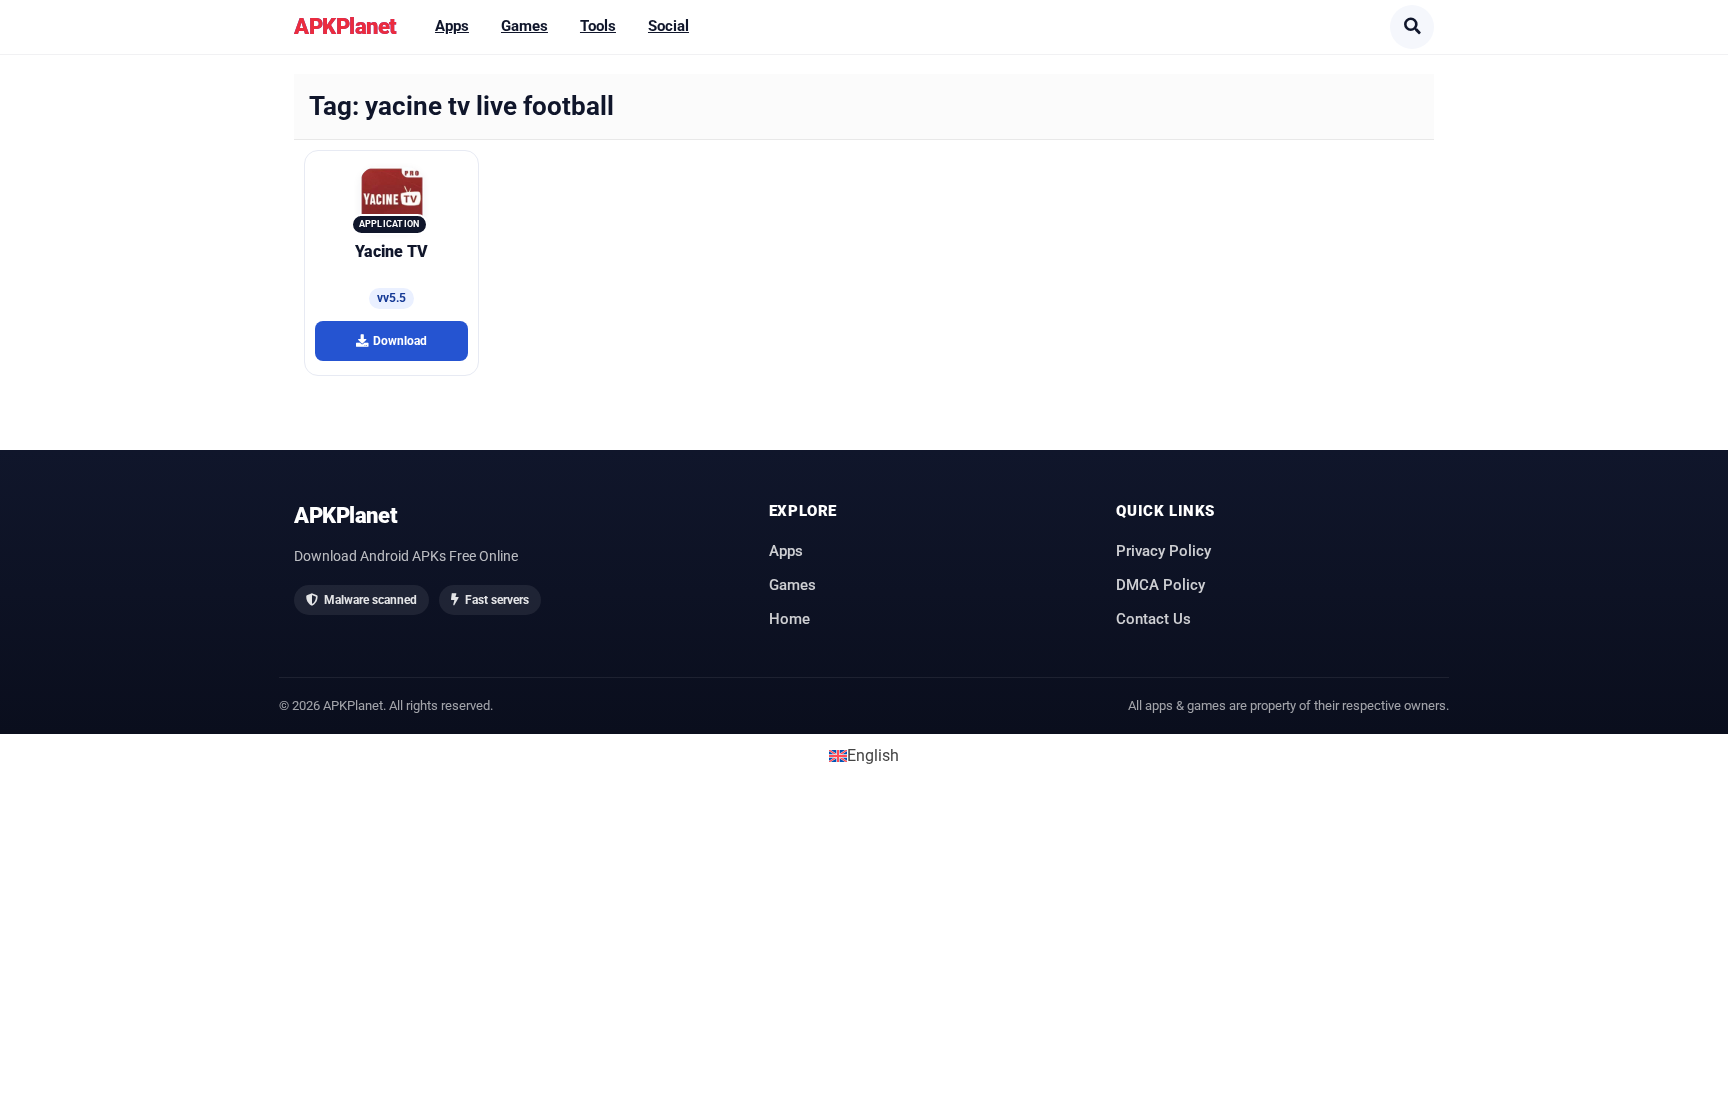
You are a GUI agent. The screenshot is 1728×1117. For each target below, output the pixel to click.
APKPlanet (345, 26)
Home (789, 619)
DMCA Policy (1160, 585)
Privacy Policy (1163, 551)
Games (524, 26)
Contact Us (1153, 619)
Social (668, 26)
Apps (452, 26)
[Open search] (1412, 27)
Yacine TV (391, 251)
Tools (598, 26)
